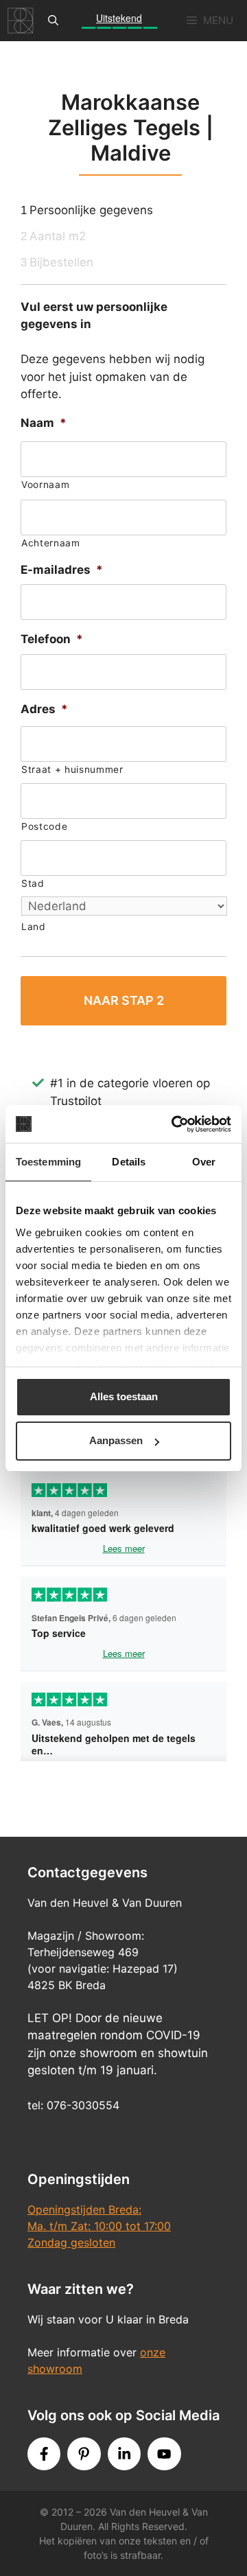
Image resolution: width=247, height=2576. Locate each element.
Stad (33, 883)
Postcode (44, 826)
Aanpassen (116, 1440)
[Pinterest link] (84, 2454)
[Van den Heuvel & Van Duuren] (21, 21)
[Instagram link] (124, 2454)
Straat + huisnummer (72, 769)
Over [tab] (204, 1162)
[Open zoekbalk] (53, 21)
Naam (44, 423)
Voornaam (45, 485)
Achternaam (51, 543)
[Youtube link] (164, 2454)
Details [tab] (129, 1162)
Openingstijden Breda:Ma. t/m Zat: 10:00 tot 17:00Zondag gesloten (99, 2226)
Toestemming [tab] (48, 1162)
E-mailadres (62, 570)
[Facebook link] (44, 2454)
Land (34, 927)
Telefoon (52, 639)
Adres (44, 709)
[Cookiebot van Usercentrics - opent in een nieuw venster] (174, 1124)
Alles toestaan (124, 1396)
